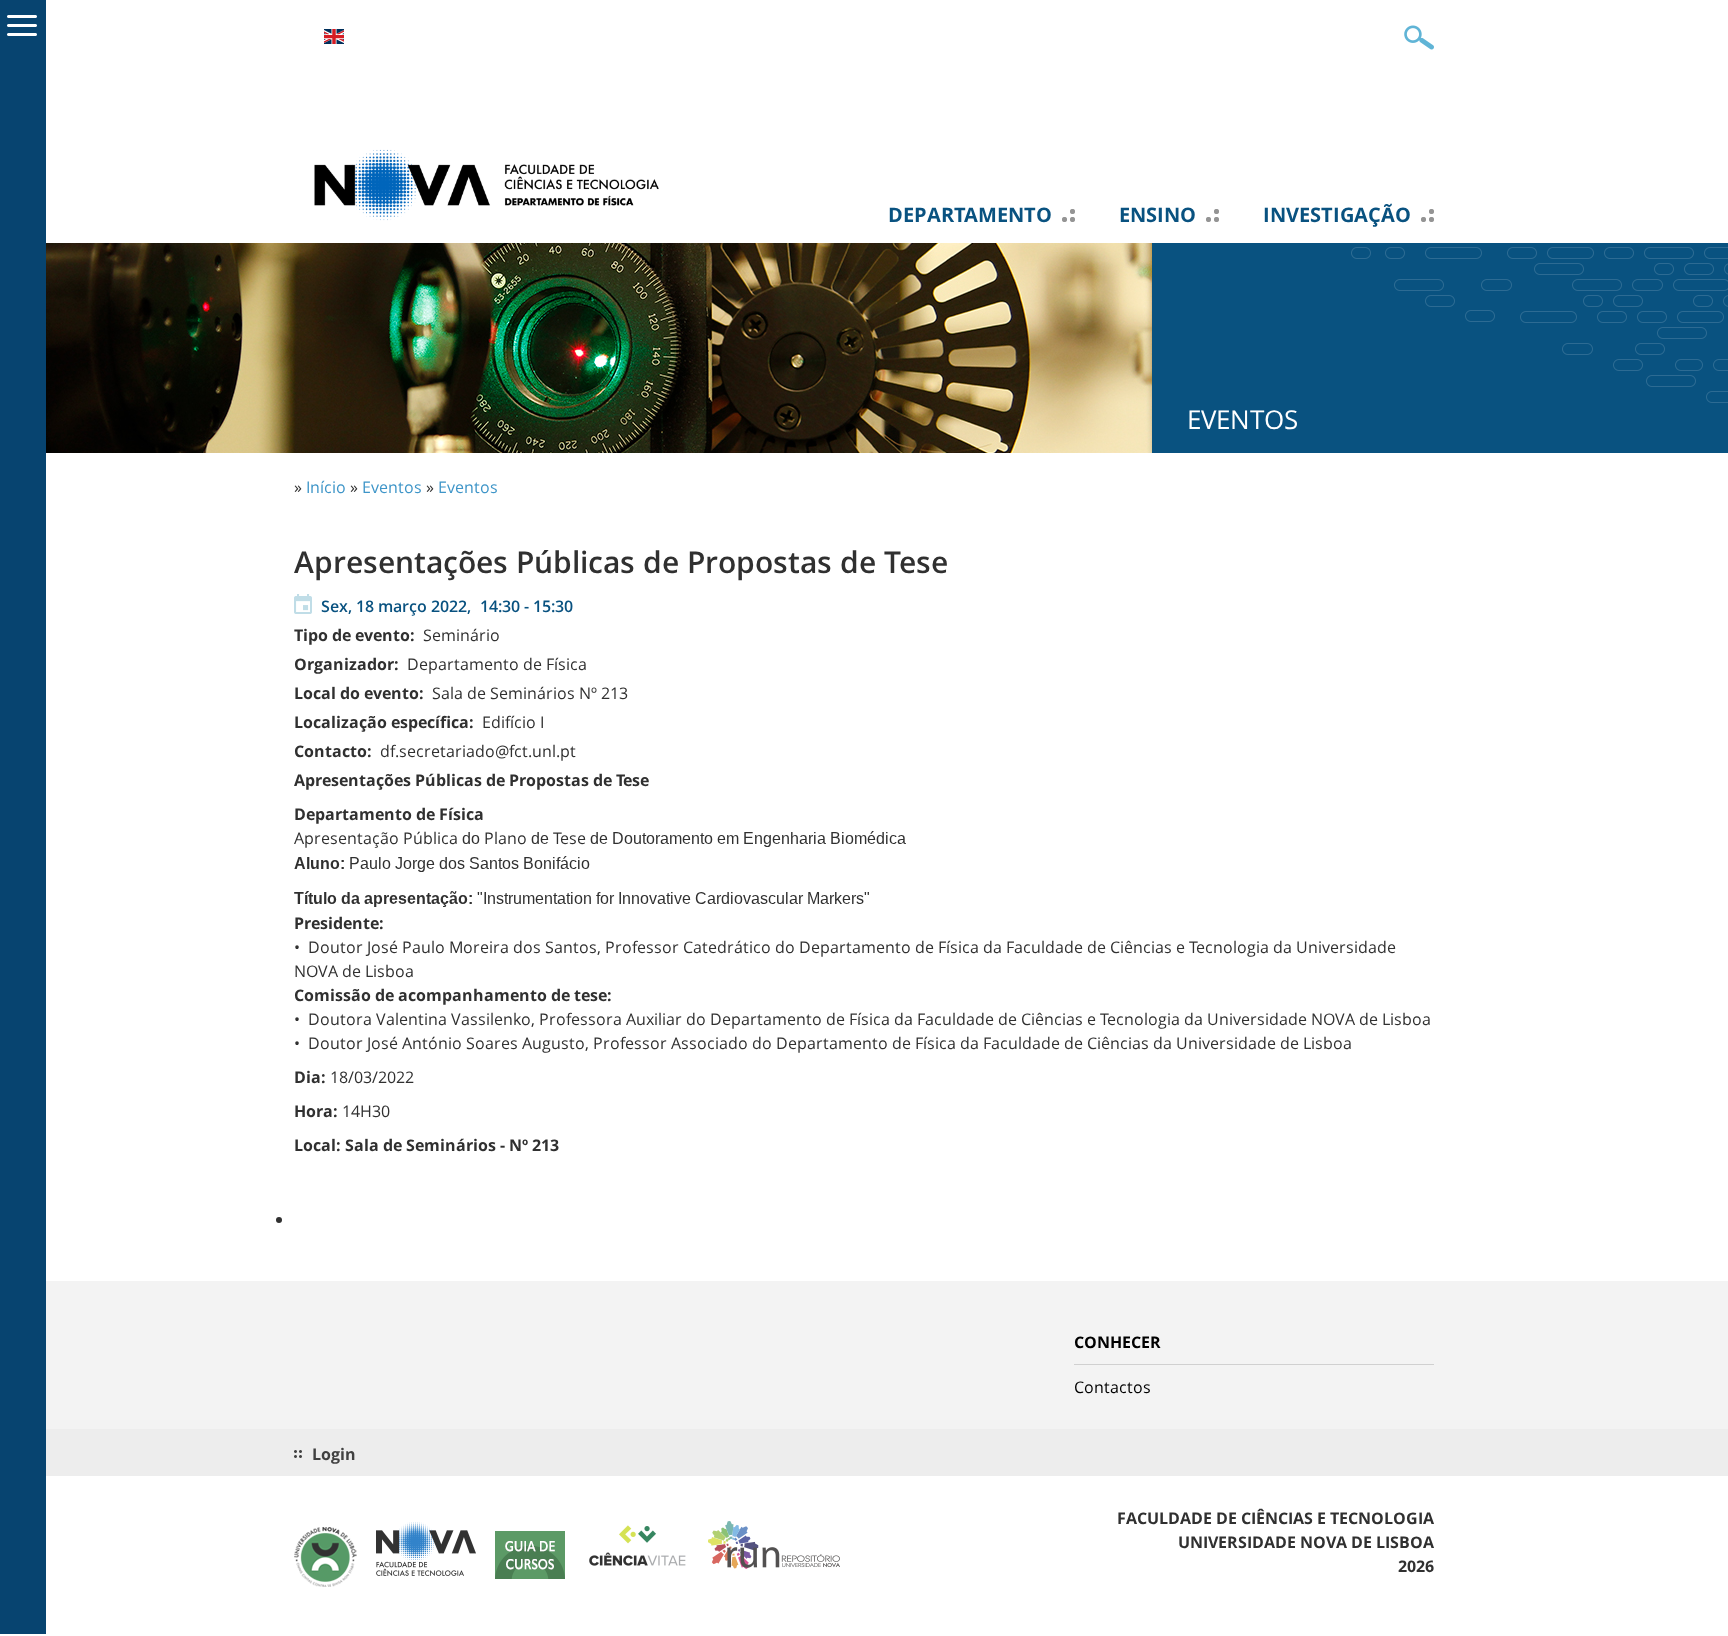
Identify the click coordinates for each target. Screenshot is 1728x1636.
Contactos (1112, 1387)
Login (334, 1454)
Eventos (392, 487)
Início (326, 487)
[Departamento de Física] (494, 183)
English (334, 36)
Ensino (1157, 215)
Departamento (970, 215)
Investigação (1337, 215)
